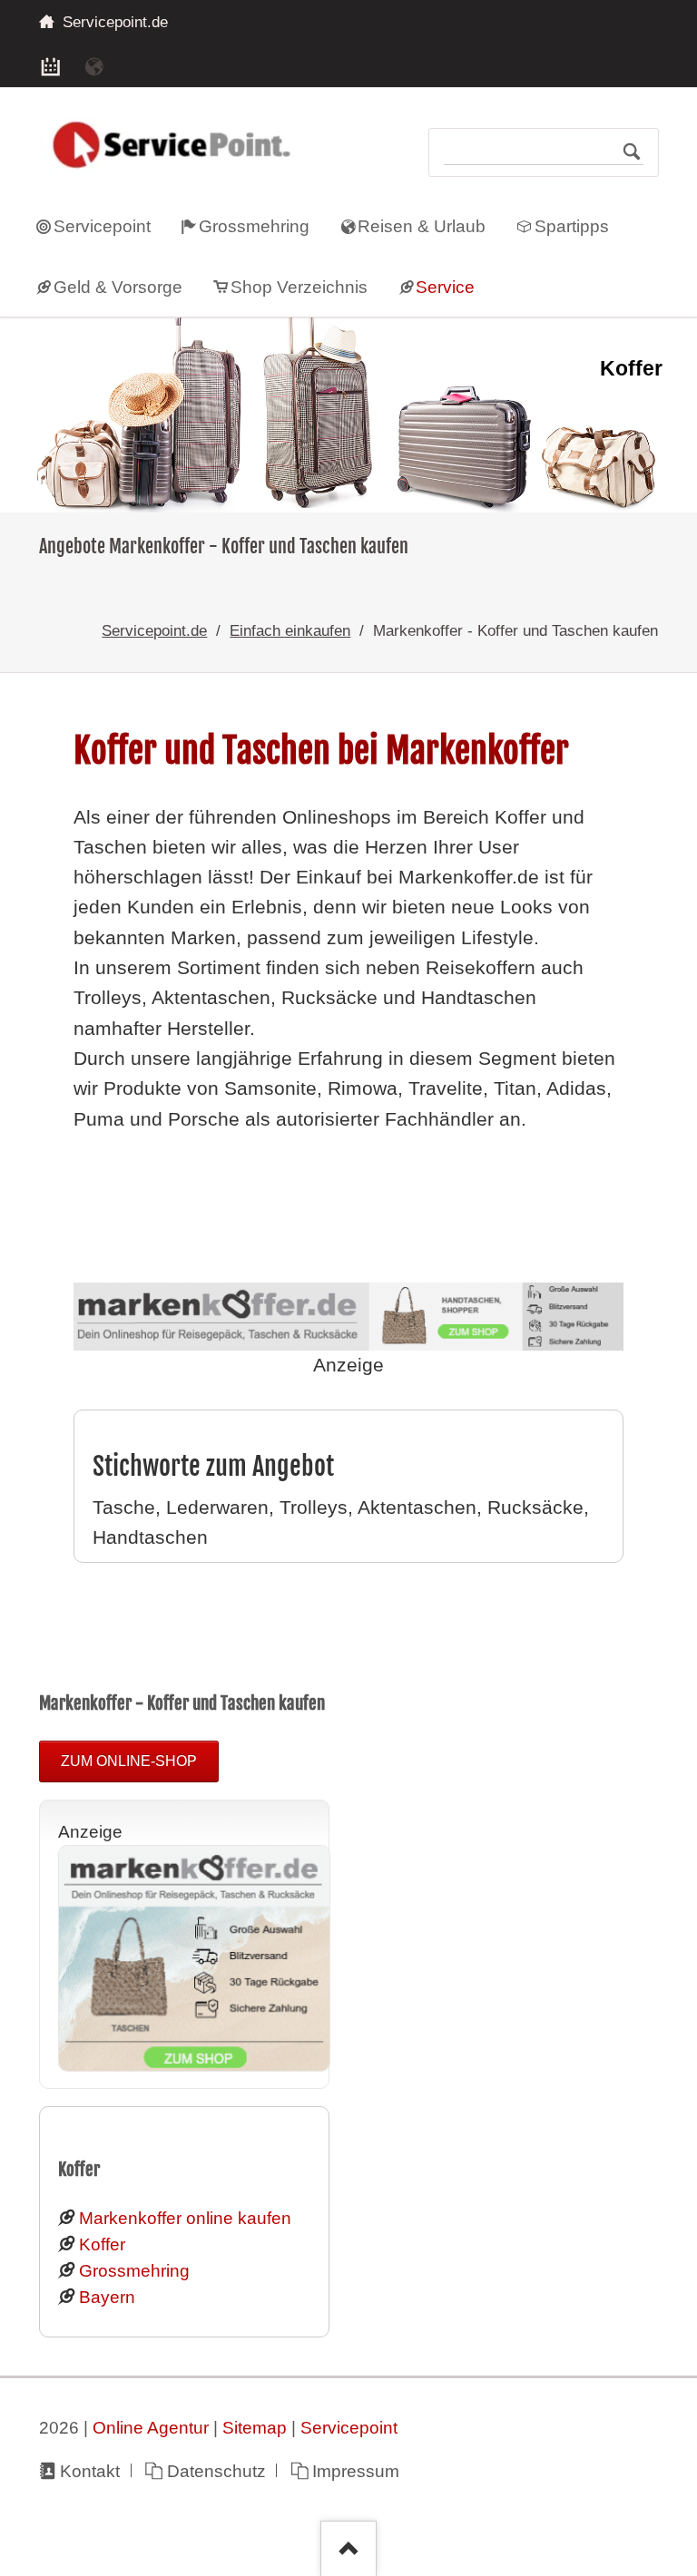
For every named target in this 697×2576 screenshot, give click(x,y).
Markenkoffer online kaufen (185, 2218)
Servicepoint (349, 2428)
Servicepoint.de (154, 630)
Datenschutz (216, 2471)
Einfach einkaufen (290, 630)
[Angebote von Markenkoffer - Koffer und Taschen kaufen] (348, 415)
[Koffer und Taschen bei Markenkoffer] (194, 2066)
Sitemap (255, 2428)
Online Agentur (151, 2428)
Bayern (107, 2297)
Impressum (356, 2471)
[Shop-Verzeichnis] (51, 65)
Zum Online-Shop (129, 1761)
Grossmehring (134, 2271)
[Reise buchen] (94, 65)
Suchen (632, 152)
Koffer (102, 2244)
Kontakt (90, 2471)
